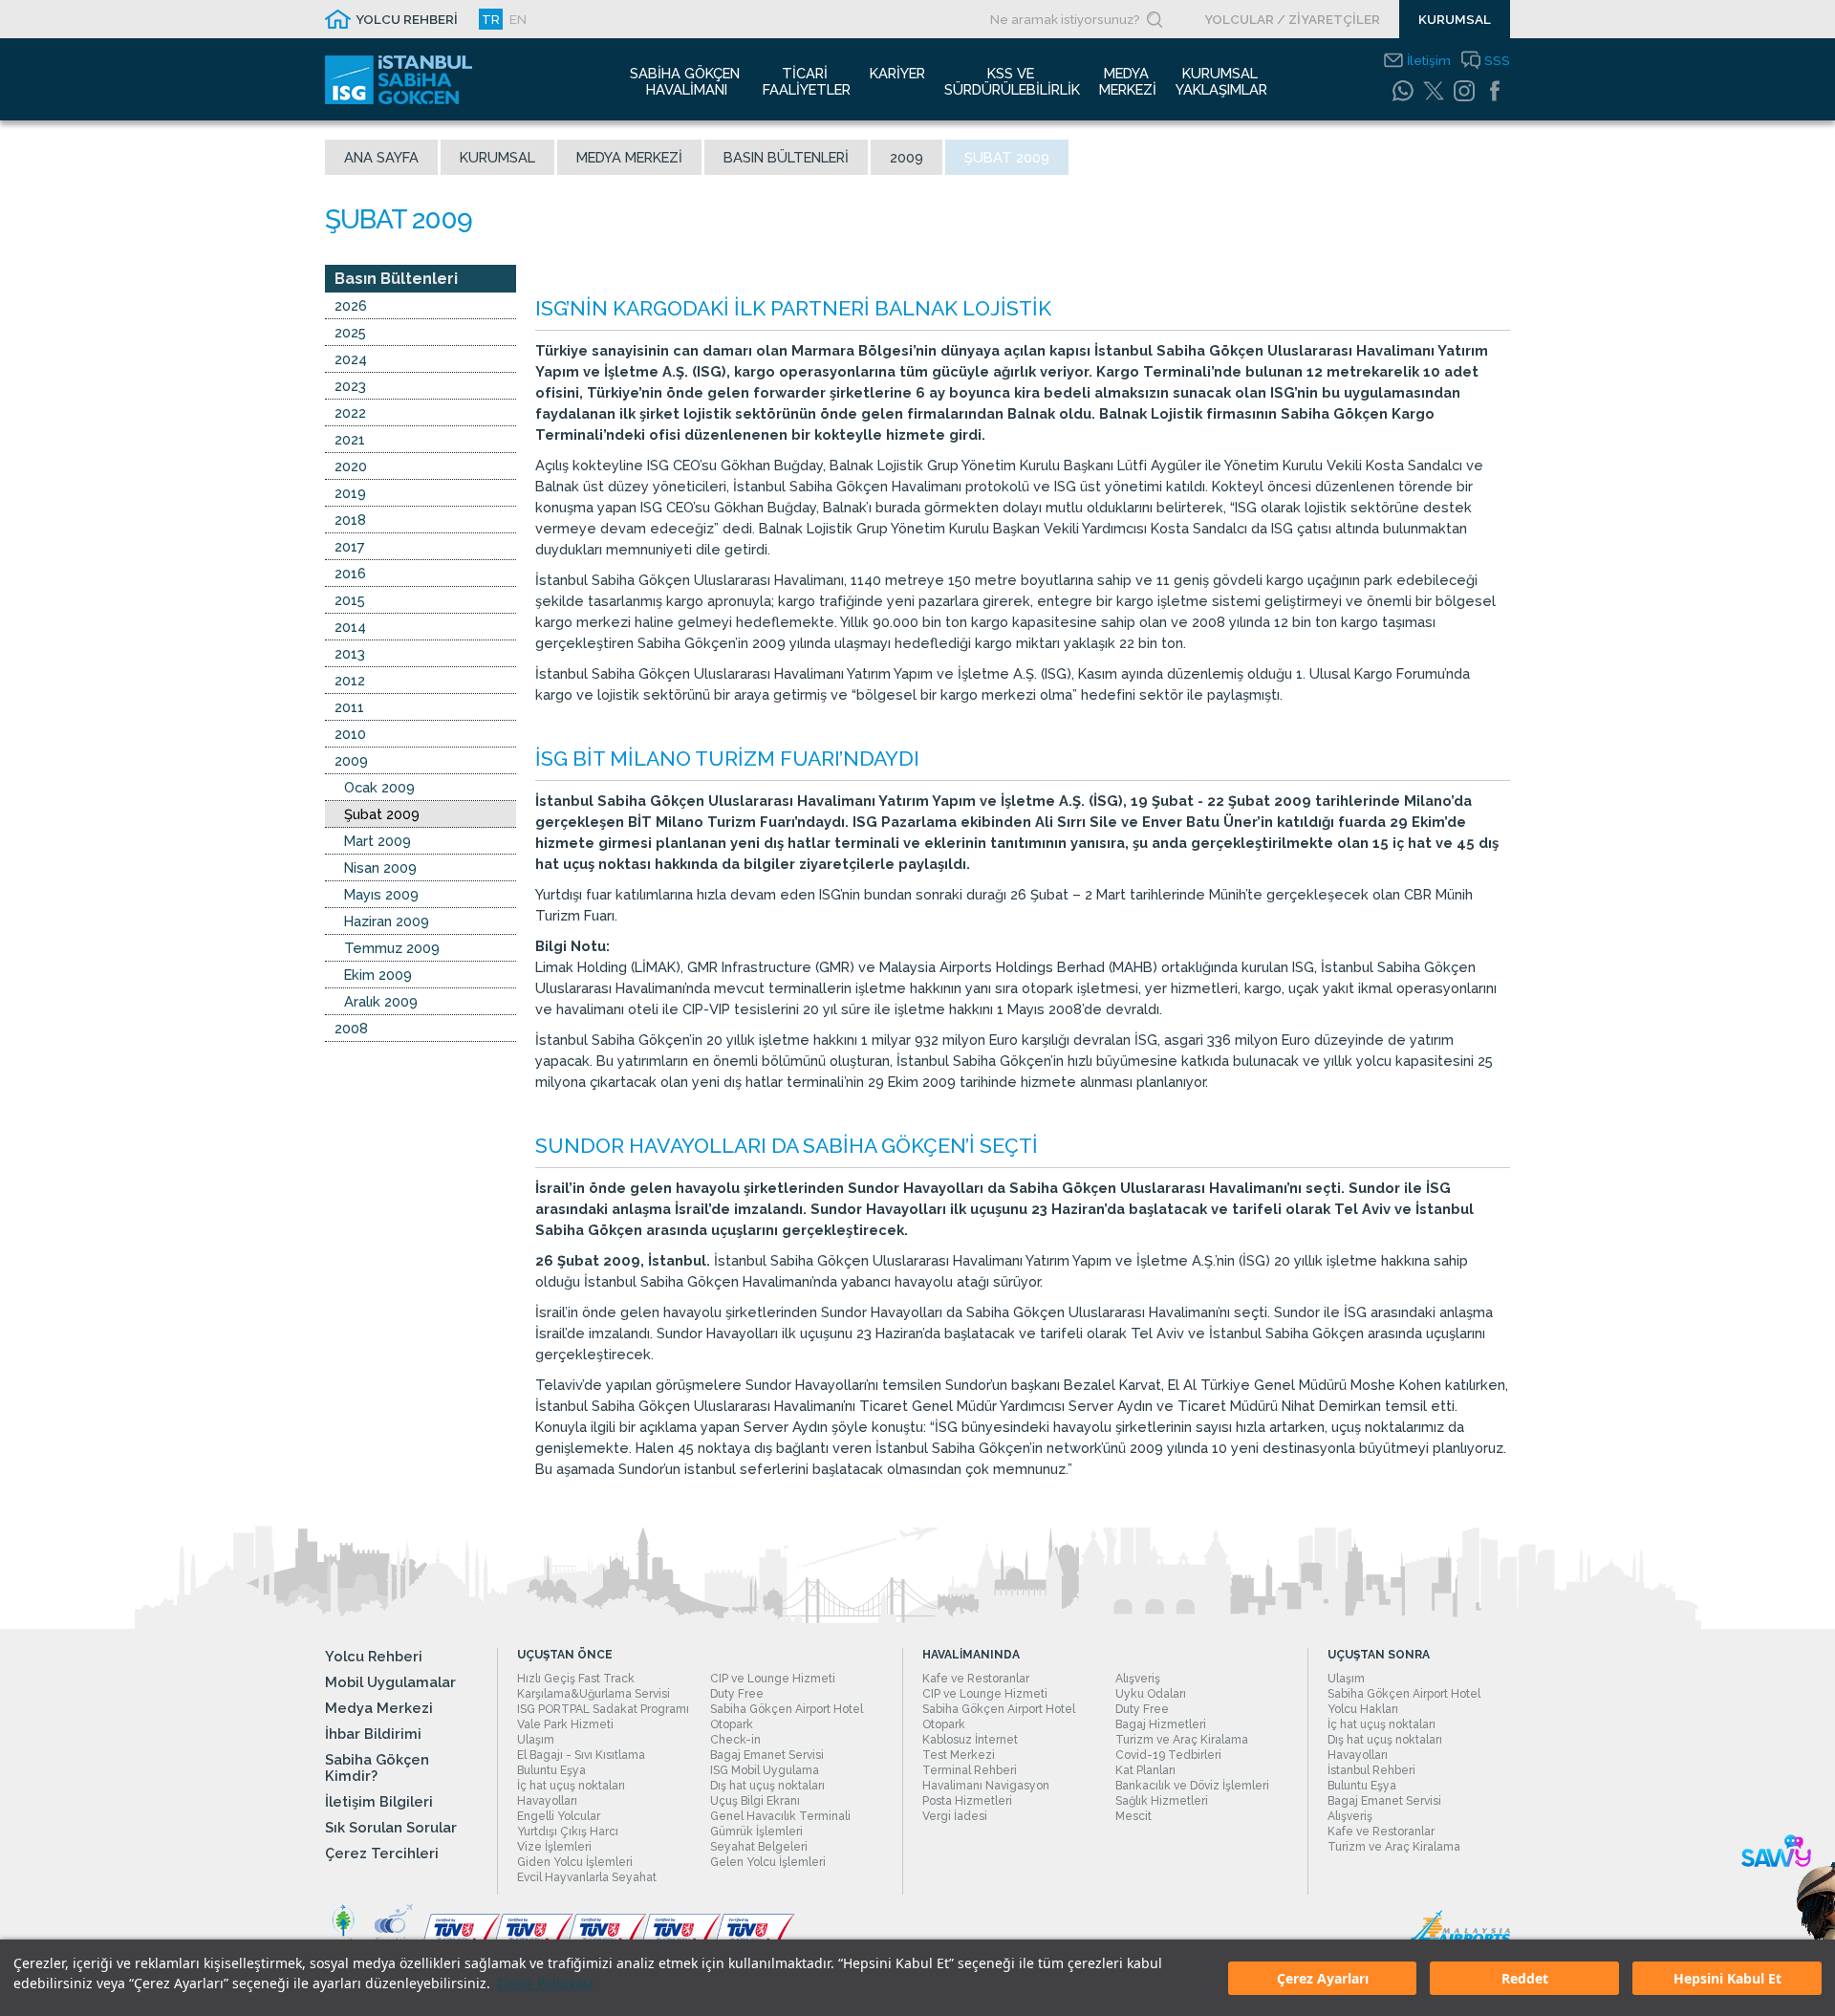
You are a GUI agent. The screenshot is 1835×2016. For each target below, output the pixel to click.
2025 (350, 332)
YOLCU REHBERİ (407, 19)
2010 (350, 734)
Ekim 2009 (378, 975)
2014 (350, 627)
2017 (350, 546)
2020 (351, 466)
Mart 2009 (378, 841)
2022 (350, 412)
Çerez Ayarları (1323, 1978)
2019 (350, 493)
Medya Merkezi (629, 157)
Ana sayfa (381, 157)
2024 (351, 359)
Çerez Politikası (545, 1983)
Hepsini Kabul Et (1727, 1978)
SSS (1497, 60)
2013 (350, 653)
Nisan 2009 (380, 867)
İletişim (1429, 60)
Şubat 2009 (382, 814)
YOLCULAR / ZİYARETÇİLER (1292, 19)
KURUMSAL (1455, 19)
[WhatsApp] (1403, 91)
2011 (349, 707)
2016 (350, 573)
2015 (350, 600)
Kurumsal (497, 157)
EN (518, 19)
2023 (350, 386)
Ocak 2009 (379, 787)
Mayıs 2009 (381, 894)
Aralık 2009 (381, 1001)
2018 (350, 520)
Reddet (1525, 1978)
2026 (351, 305)
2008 (351, 1028)
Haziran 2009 (387, 921)
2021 (350, 439)
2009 (907, 157)
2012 (350, 680)
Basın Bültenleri (786, 157)
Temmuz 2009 (392, 948)
